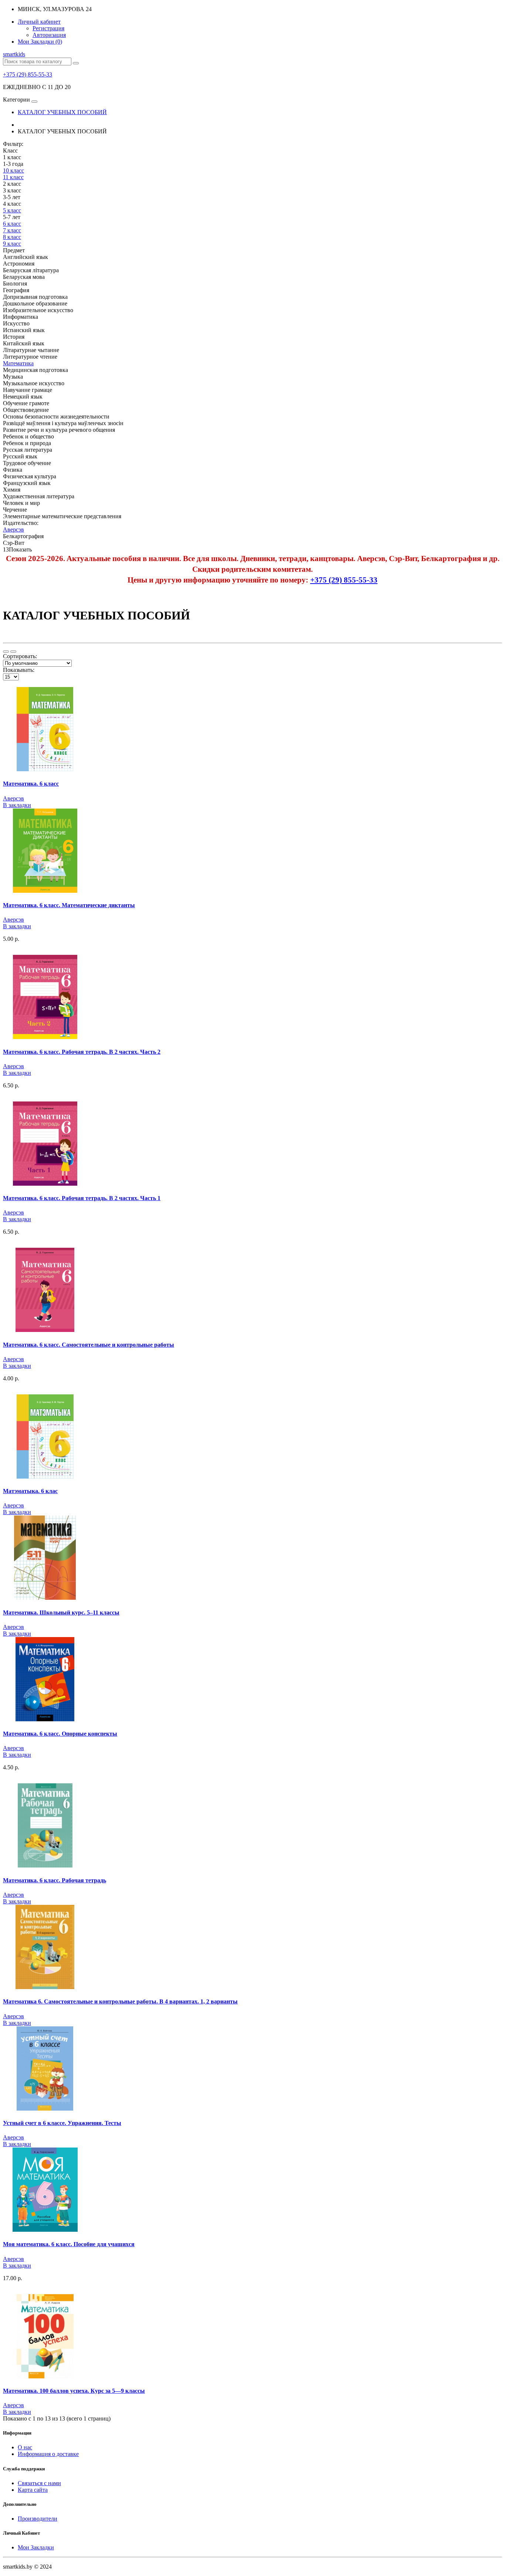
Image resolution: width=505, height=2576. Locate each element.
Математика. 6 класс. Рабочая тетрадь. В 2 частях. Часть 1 (82, 1198)
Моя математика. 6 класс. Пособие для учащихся (69, 2244)
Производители (38, 2519)
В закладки (17, 805)
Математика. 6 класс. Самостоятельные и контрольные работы (89, 1345)
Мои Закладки (36, 2547)
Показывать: (19, 670)
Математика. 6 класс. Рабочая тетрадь (55, 1880)
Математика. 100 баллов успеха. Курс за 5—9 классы (74, 2391)
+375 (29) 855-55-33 (28, 74)
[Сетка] (13, 652)
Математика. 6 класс (31, 784)
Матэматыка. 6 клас (30, 1491)
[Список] (6, 652)
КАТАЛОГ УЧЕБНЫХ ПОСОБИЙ (62, 112)
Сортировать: (20, 656)
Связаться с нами (39, 2483)
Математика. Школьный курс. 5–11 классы (61, 1612)
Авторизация (49, 35)
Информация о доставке (48, 2454)
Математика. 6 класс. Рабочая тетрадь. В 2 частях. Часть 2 (82, 1052)
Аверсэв (13, 798)
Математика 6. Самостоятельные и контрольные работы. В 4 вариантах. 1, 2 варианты (120, 2001)
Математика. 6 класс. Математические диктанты (69, 905)
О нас (25, 2447)
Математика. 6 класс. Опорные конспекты (60, 1734)
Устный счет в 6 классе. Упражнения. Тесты (62, 2123)
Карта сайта (33, 2490)
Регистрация (48, 28)
